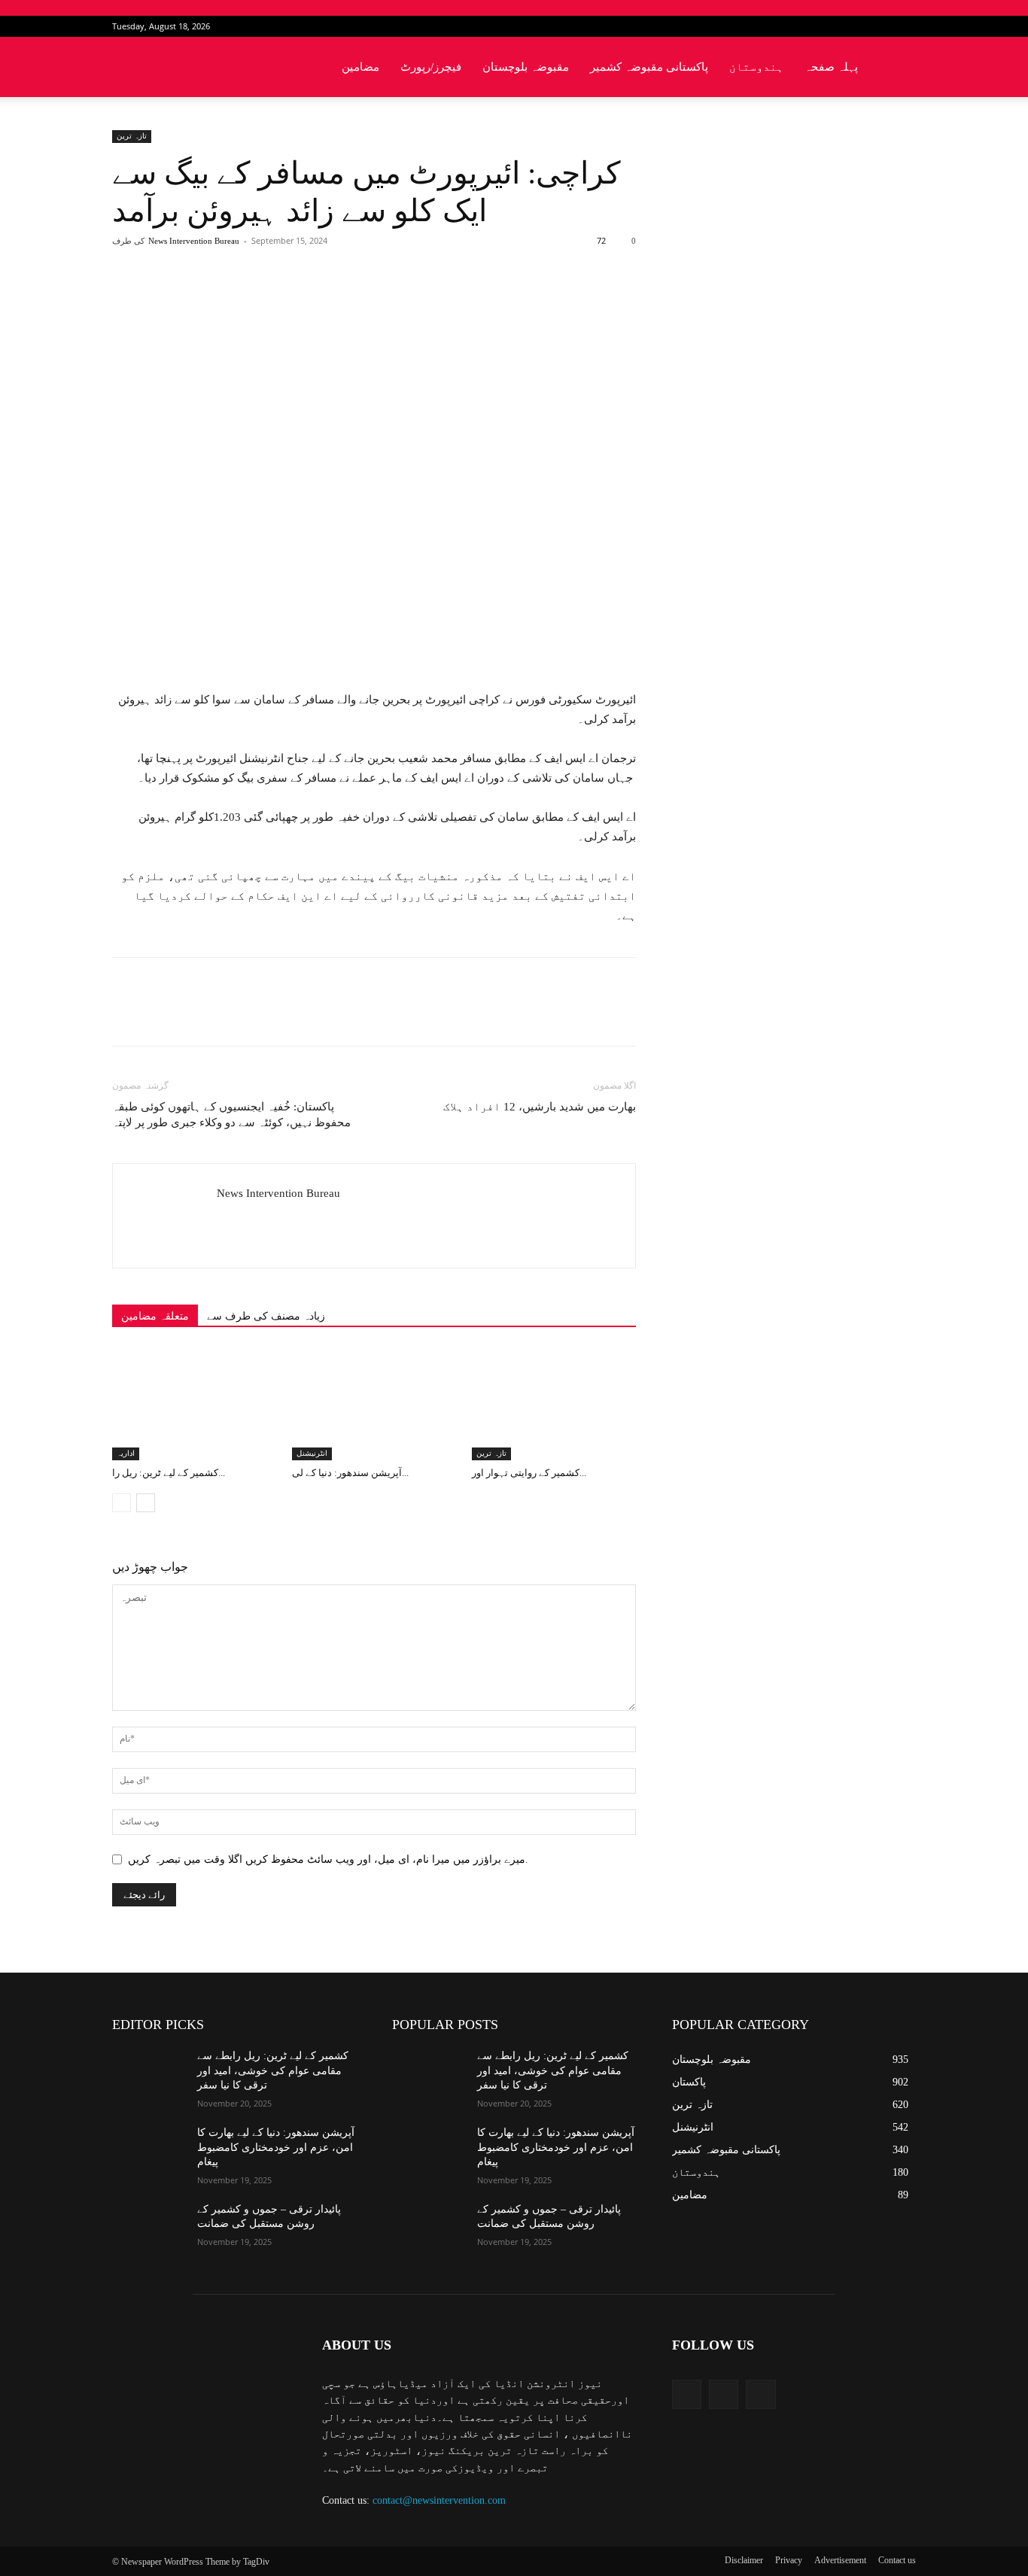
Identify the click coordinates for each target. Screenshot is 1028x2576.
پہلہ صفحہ (831, 67)
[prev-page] (122, 1503)
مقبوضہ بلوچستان (526, 67)
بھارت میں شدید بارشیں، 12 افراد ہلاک (540, 1107)
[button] (898, 68)
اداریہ (126, 1453)
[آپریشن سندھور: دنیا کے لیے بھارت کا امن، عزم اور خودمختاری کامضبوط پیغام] (374, 1404)
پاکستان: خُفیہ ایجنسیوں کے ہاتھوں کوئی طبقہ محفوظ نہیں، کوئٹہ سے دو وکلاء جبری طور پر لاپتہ (231, 1115)
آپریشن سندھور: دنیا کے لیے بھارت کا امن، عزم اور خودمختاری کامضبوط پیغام (276, 2147)
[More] (357, 301)
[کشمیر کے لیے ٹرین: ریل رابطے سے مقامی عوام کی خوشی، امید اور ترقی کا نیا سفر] (194, 1404)
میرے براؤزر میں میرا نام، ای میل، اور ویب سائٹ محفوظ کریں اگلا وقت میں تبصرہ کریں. (328, 1859)
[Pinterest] (287, 301)
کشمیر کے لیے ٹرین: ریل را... (169, 1473)
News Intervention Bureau (194, 241)
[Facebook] (855, 26)
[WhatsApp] (322, 301)
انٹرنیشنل (312, 1453)
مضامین (360, 67)
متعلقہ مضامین (155, 1316)
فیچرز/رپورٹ (431, 67)
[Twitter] (880, 26)
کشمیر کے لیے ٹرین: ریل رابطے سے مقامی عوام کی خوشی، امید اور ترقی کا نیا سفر (273, 2070)
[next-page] (146, 1503)
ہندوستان (756, 67)
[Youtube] (905, 26)
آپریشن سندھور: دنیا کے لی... (350, 1473)
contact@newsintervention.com (439, 2500)
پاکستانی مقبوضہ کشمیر (649, 67)
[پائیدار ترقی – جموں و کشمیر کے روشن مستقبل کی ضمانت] (149, 2228)
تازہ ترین (132, 136)
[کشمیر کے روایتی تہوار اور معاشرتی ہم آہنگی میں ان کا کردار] (554, 1404)
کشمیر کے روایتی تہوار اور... (529, 1473)
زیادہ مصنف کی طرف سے (266, 1316)
